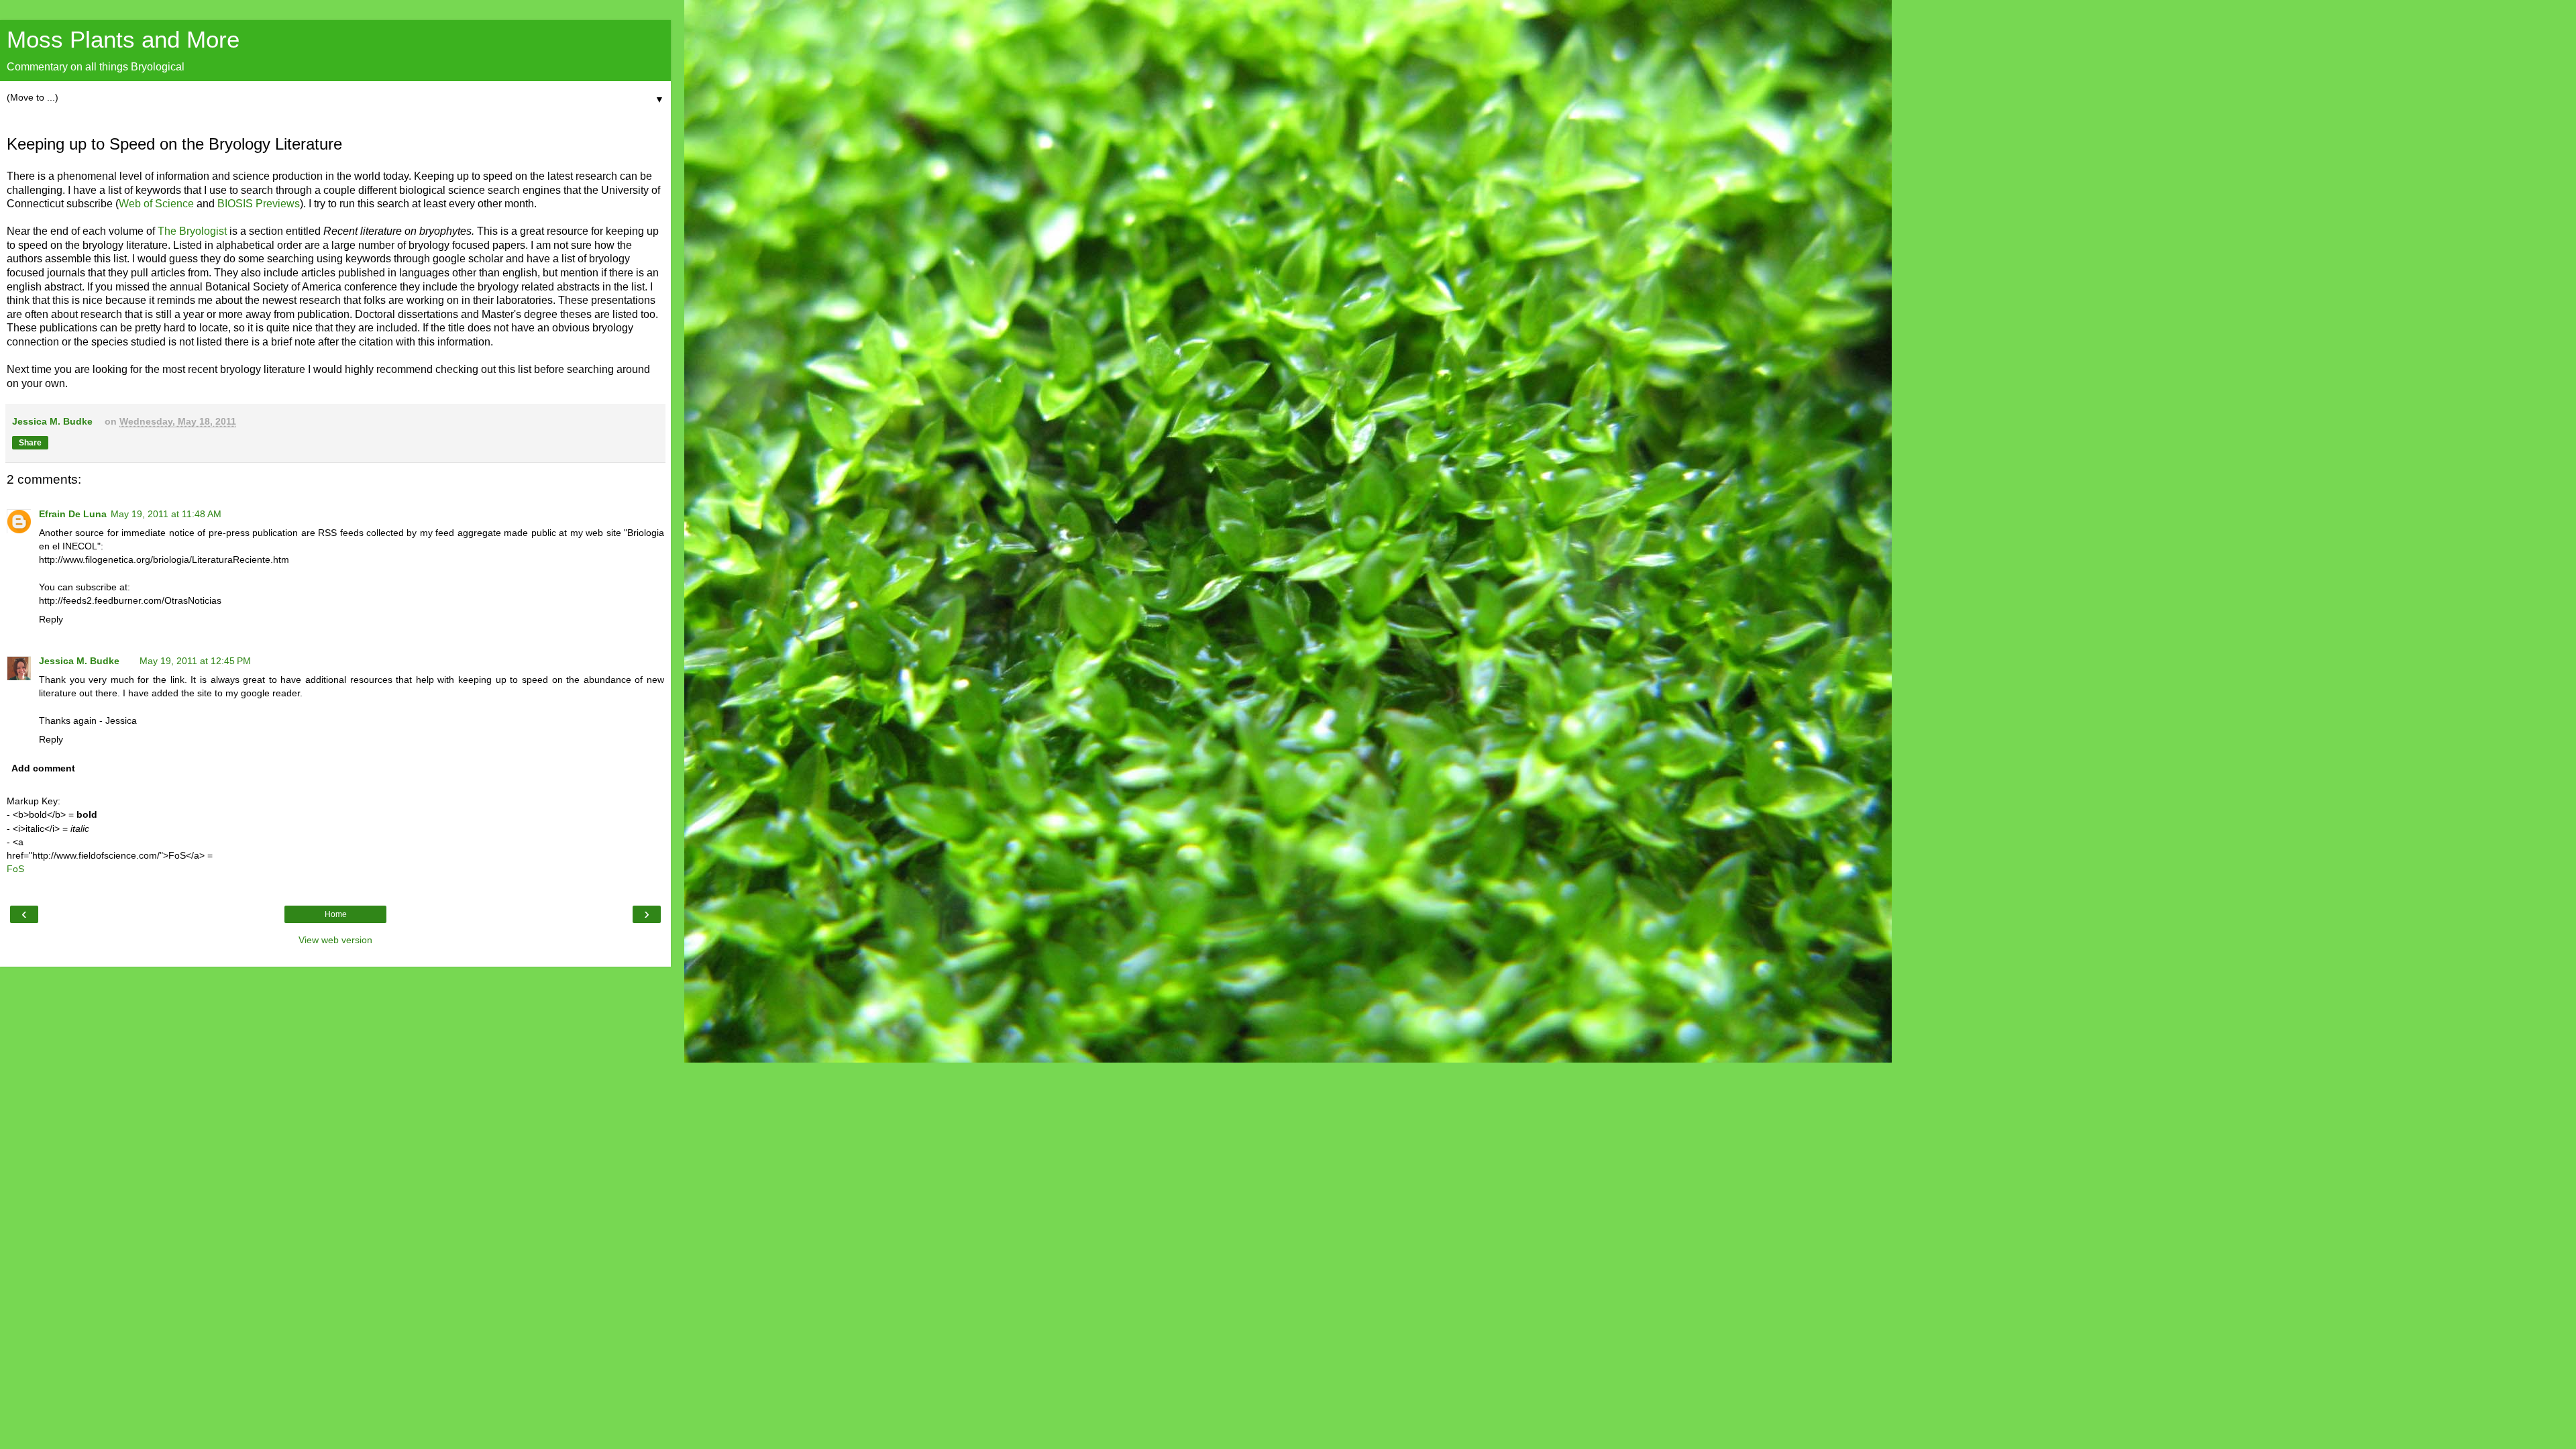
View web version (335, 940)
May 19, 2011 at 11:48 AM (166, 514)
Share (30, 443)
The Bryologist (194, 231)
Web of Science (156, 204)
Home (336, 914)
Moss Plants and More (123, 40)
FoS (15, 869)
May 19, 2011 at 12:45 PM (195, 661)
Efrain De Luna (73, 514)
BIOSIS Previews (259, 204)
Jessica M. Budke (79, 661)
